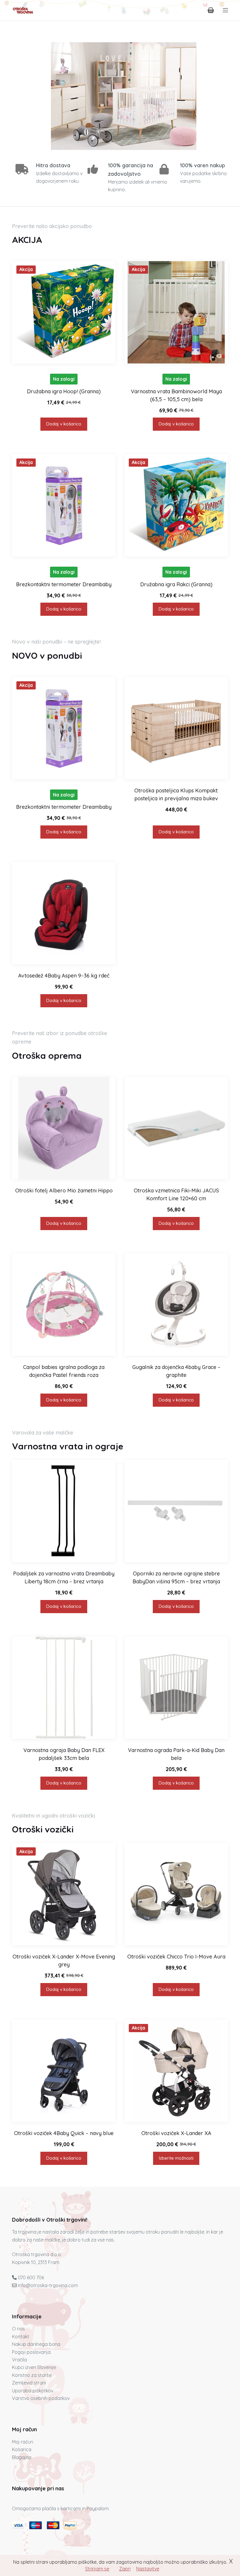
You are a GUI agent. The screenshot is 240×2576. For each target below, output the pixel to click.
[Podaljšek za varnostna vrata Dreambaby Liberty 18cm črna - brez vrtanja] (64, 1511)
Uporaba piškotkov (33, 2391)
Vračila (19, 2360)
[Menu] (225, 10)
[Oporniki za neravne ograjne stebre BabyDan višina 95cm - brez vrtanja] (176, 1511)
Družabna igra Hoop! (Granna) (64, 391)
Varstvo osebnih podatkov (41, 2398)
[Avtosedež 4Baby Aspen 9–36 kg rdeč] (64, 913)
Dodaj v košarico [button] (64, 424)
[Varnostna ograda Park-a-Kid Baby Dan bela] (176, 1688)
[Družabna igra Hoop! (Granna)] (64, 312)
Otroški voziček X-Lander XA (176, 2133)
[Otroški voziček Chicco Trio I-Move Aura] (176, 1894)
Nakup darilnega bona (36, 2344)
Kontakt (21, 2337)
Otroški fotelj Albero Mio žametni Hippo (64, 1190)
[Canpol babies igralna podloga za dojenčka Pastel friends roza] (64, 1305)
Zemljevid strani (29, 2383)
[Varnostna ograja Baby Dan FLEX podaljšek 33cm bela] (64, 1688)
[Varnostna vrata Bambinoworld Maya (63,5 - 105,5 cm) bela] (176, 312)
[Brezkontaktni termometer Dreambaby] (64, 505)
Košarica (22, 2449)
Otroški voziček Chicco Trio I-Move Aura (176, 1957)
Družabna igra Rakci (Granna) (176, 584)
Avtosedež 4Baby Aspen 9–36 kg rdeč (64, 976)
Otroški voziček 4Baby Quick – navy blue (64, 2133)
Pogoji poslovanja (31, 2352)
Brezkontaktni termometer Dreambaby (64, 584)
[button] (120, 96)
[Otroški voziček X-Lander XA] (176, 2071)
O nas (18, 2329)
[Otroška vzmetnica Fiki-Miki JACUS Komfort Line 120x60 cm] (176, 1128)
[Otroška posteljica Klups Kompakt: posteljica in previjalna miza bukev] (176, 728)
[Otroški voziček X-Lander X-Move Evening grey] (64, 1894)
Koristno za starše (32, 2375)
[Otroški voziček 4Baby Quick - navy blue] (64, 2071)
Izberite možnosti (176, 2158)
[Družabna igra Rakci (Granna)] (176, 505)
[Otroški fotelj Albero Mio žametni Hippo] (64, 1128)
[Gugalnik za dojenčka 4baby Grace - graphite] (176, 1305)
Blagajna (22, 2457)
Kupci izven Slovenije (34, 2367)
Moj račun (23, 2442)
